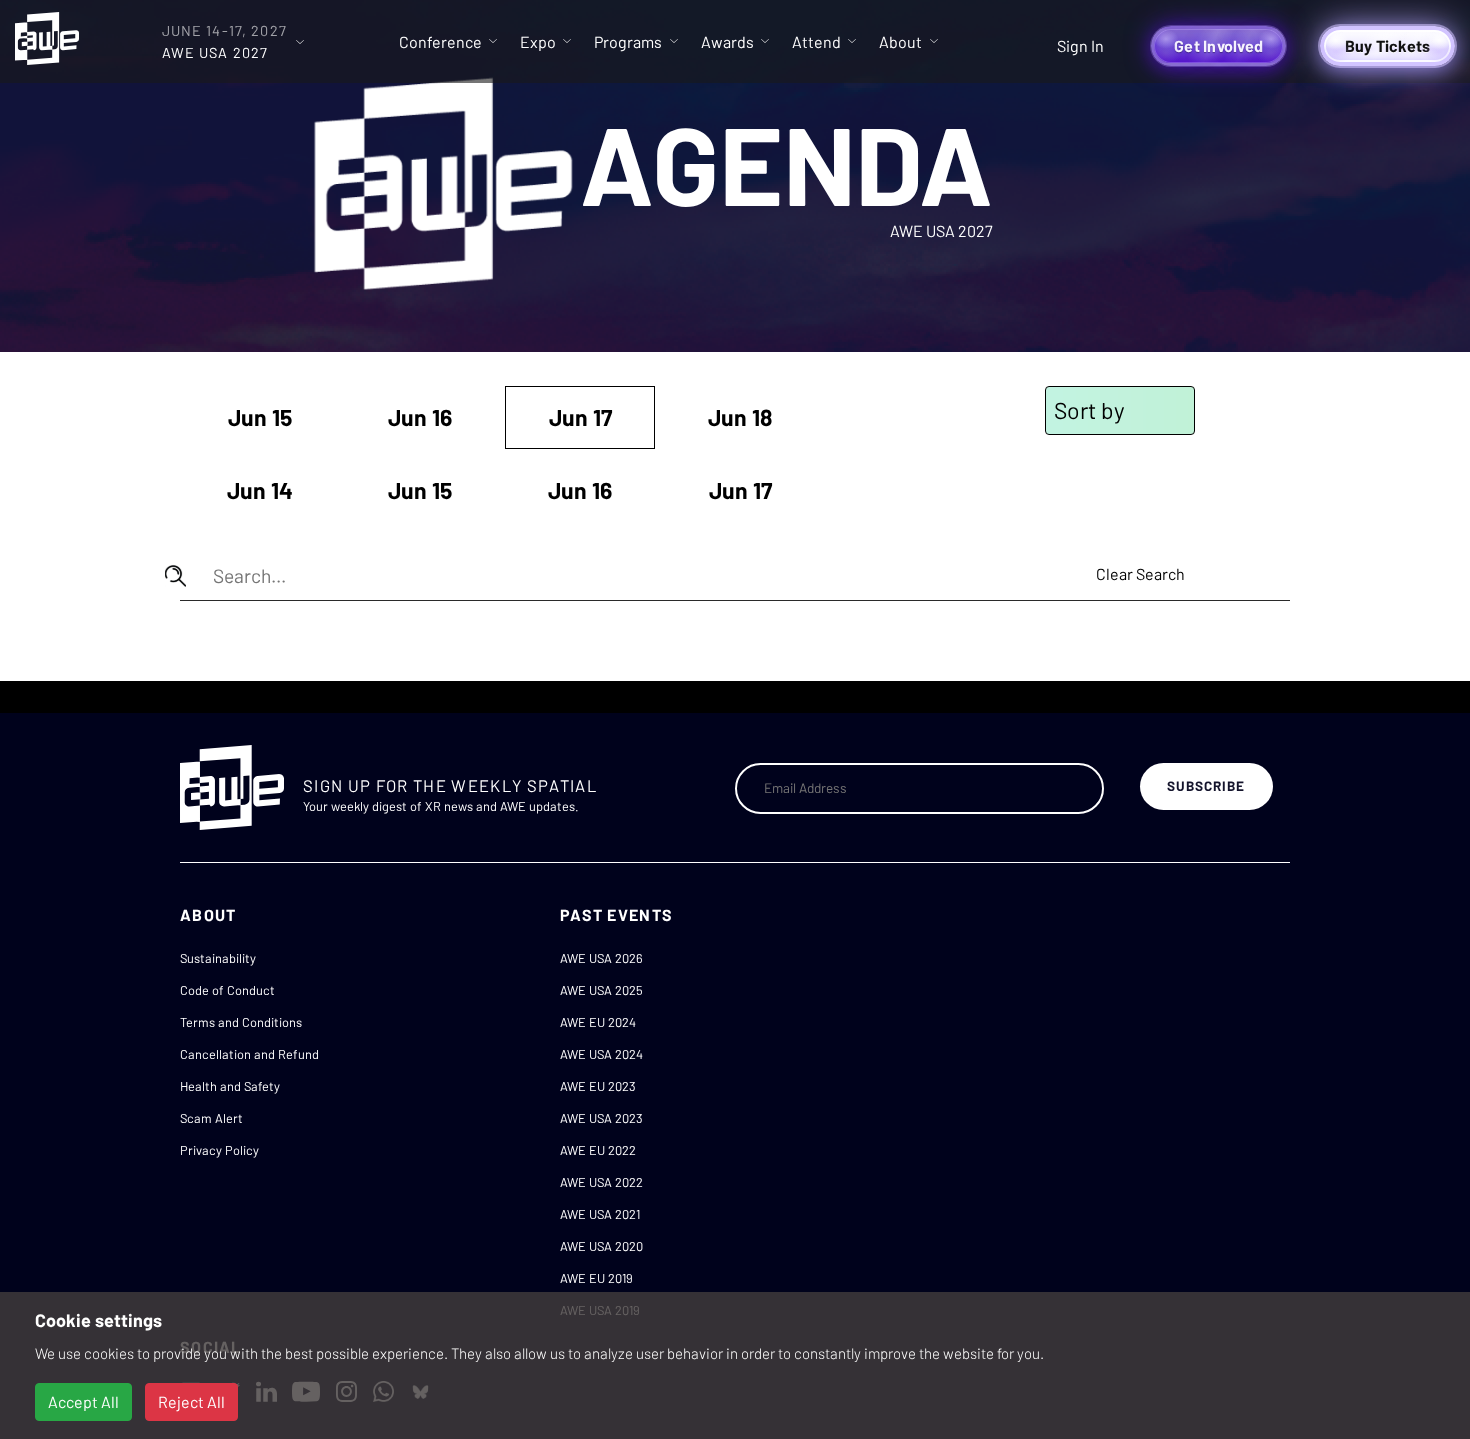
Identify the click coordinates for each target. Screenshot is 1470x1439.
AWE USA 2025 (601, 990)
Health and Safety (230, 1086)
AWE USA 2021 (600, 1214)
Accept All (83, 1401)
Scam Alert (211, 1118)
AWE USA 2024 (601, 1054)
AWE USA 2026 (601, 958)
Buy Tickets (1388, 45)
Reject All (191, 1401)
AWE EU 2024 (598, 1022)
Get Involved (1218, 45)
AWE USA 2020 (601, 1246)
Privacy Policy (219, 1150)
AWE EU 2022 (598, 1150)
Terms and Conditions (241, 1022)
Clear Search (1140, 573)
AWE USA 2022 (601, 1182)
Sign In (1080, 45)
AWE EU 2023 (598, 1086)
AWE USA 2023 (601, 1118)
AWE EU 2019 (596, 1278)
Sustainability (218, 958)
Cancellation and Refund (249, 1054)
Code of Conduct (227, 990)
